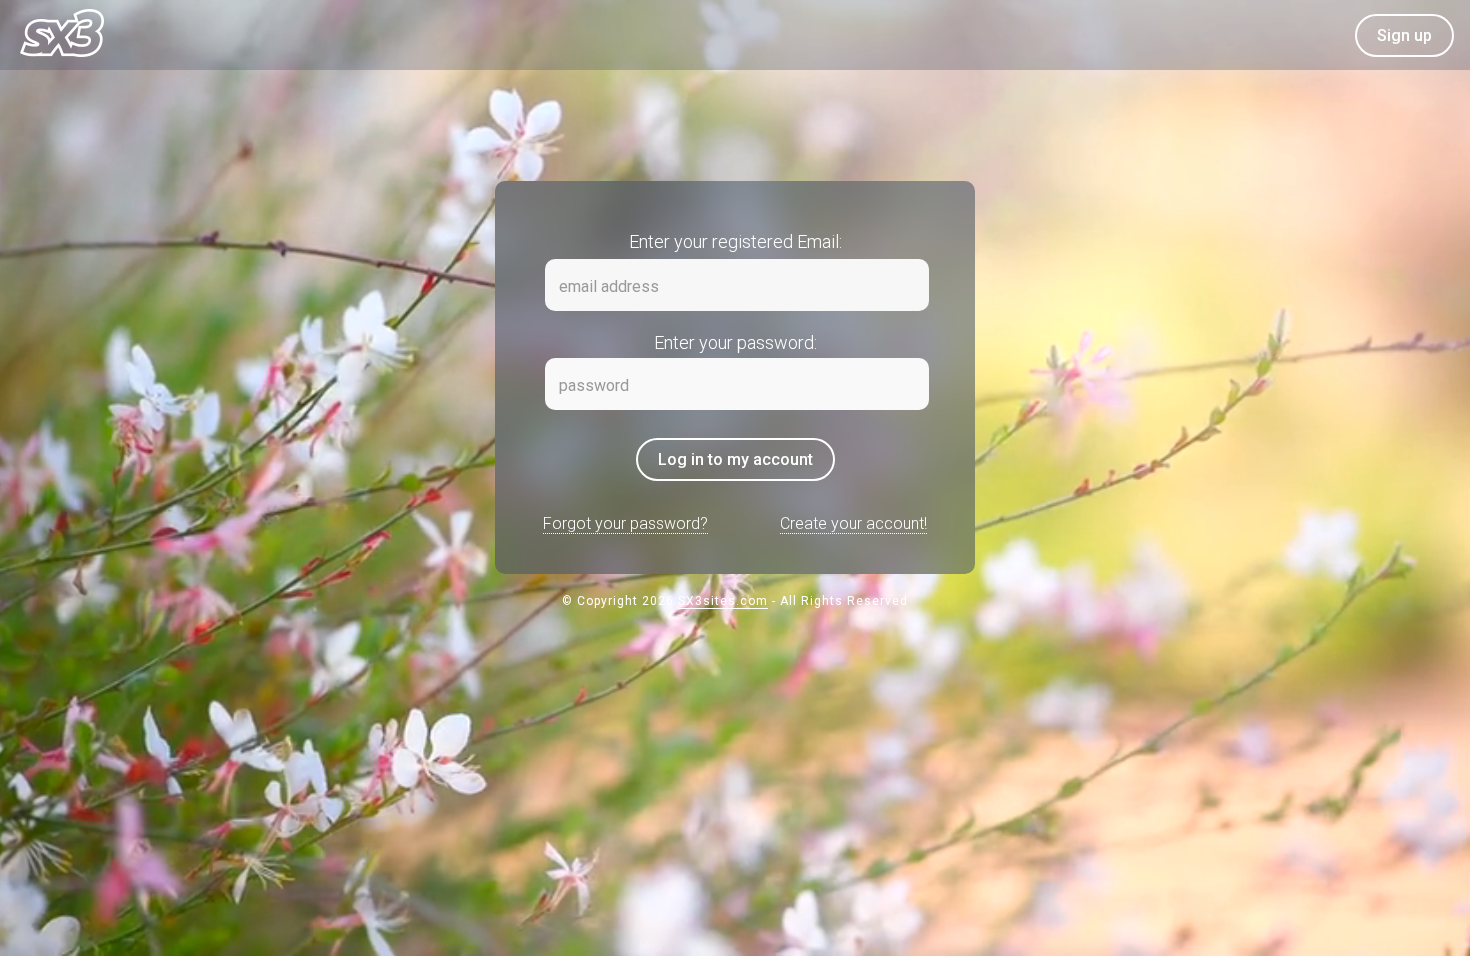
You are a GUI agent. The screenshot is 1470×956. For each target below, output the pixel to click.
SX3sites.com (723, 601)
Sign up (1404, 35)
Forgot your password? (625, 523)
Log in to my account (735, 459)
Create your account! (853, 523)
